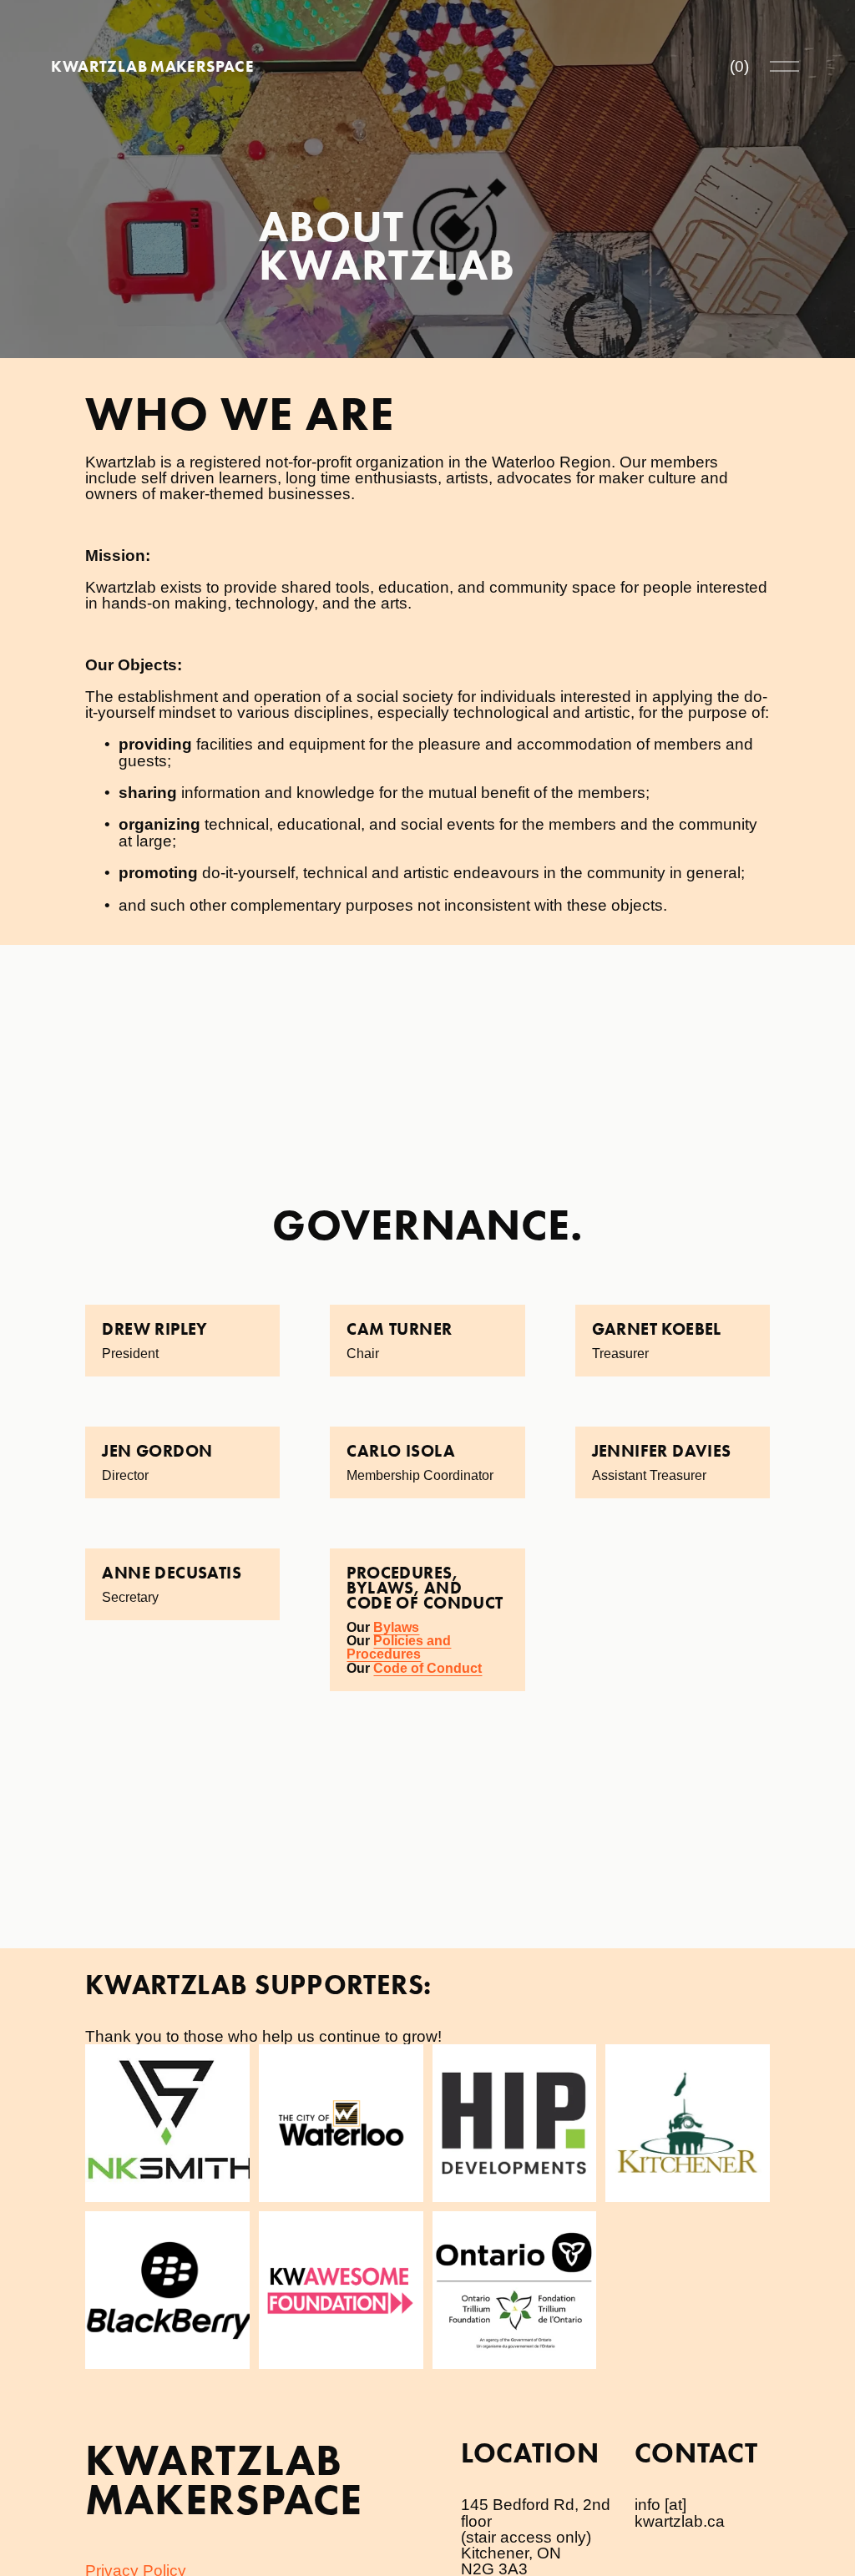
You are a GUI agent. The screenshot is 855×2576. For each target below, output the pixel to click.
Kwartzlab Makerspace (152, 66)
